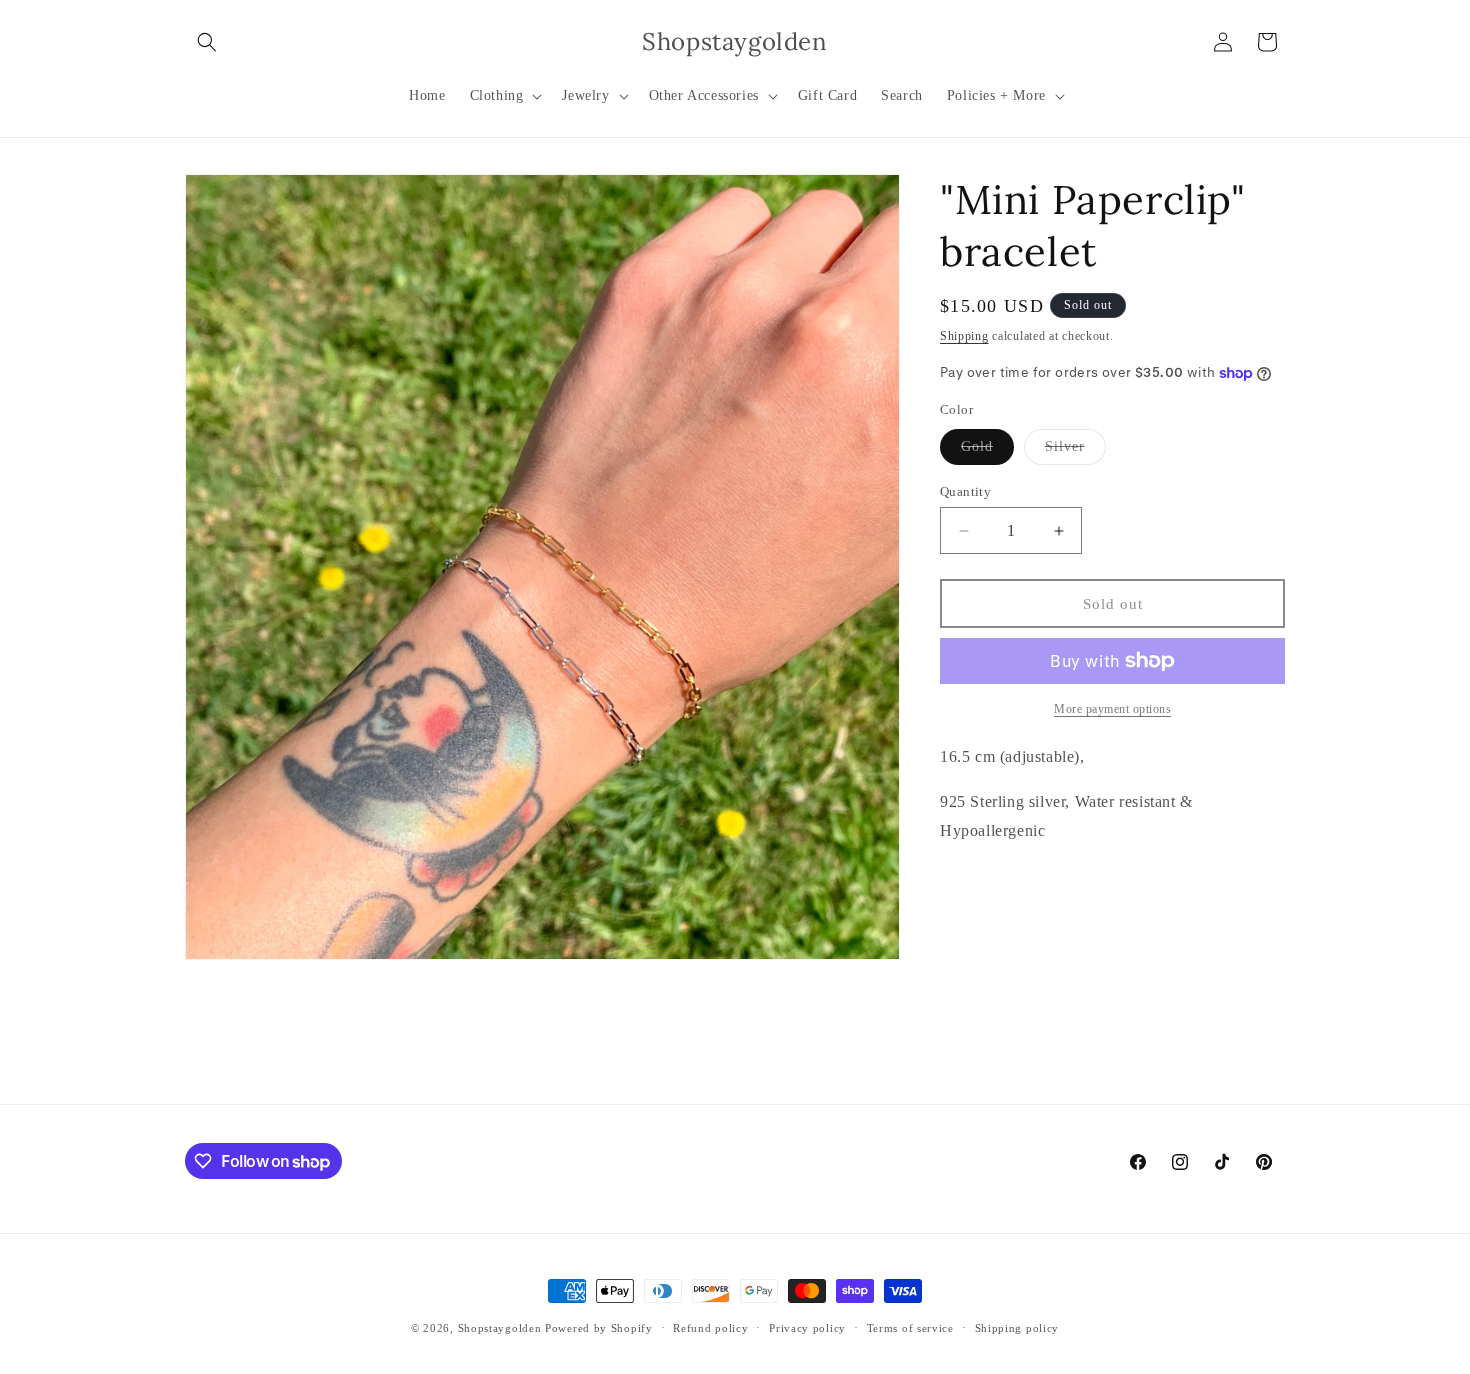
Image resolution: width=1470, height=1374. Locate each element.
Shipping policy (1017, 1328)
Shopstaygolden (500, 1328)
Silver (1075, 451)
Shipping (964, 336)
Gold (987, 451)
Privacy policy (807, 1328)
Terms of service (910, 1328)
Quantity (965, 491)
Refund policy (710, 1328)
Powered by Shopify (599, 1328)
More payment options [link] (1112, 709)
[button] (207, 42)
